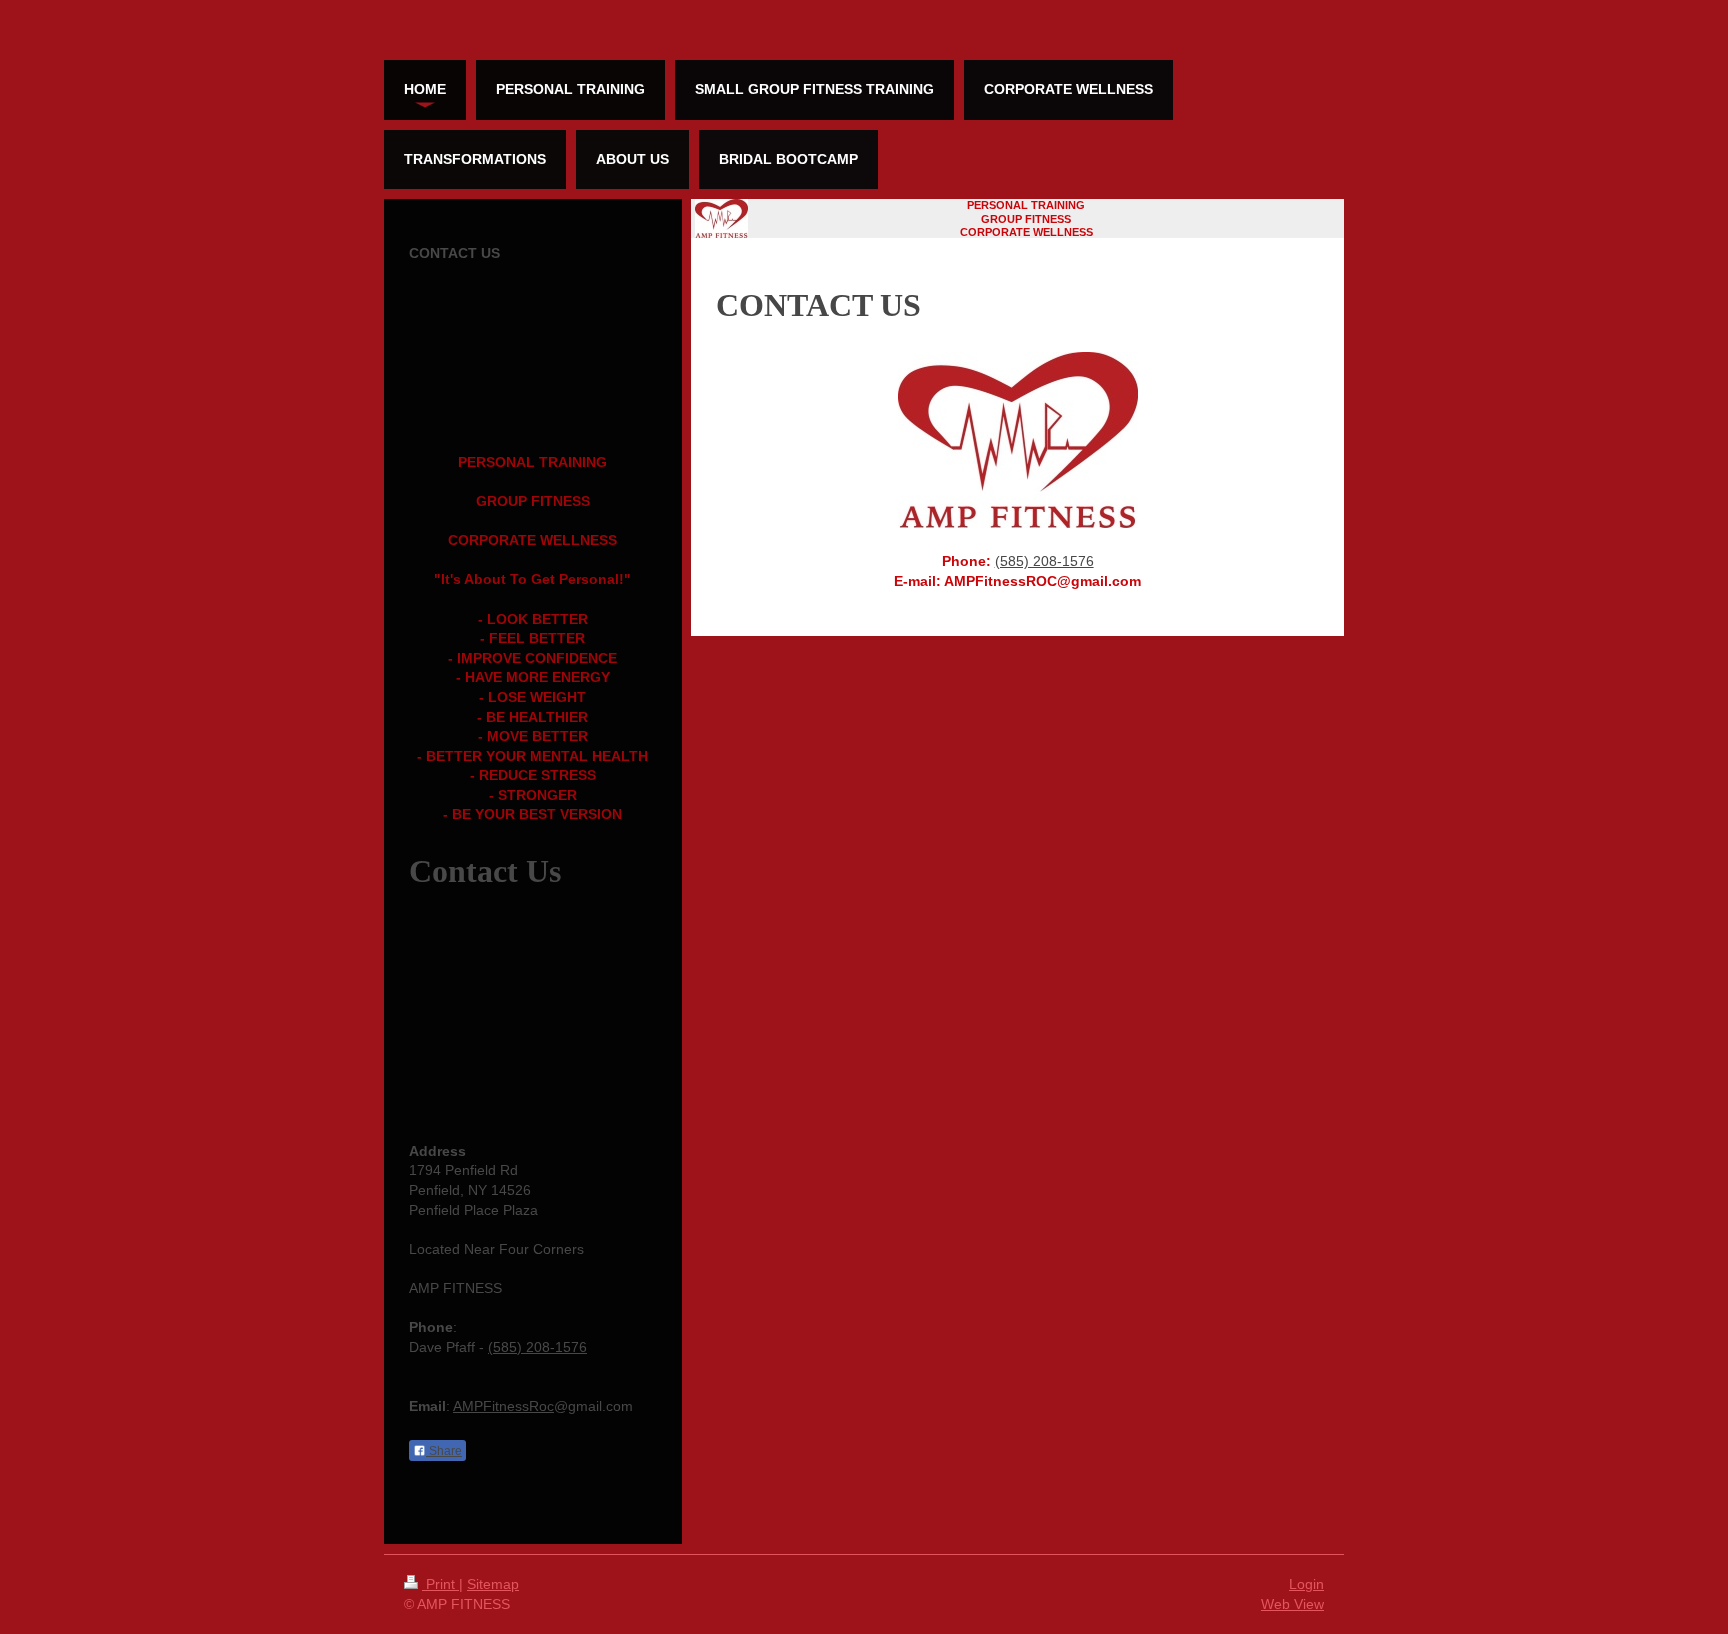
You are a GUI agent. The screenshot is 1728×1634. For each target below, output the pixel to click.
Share (444, 1451)
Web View (1292, 1604)
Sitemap (493, 1584)
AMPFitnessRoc (503, 1406)
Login (1306, 1584)
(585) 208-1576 (1044, 561)
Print (440, 1584)
